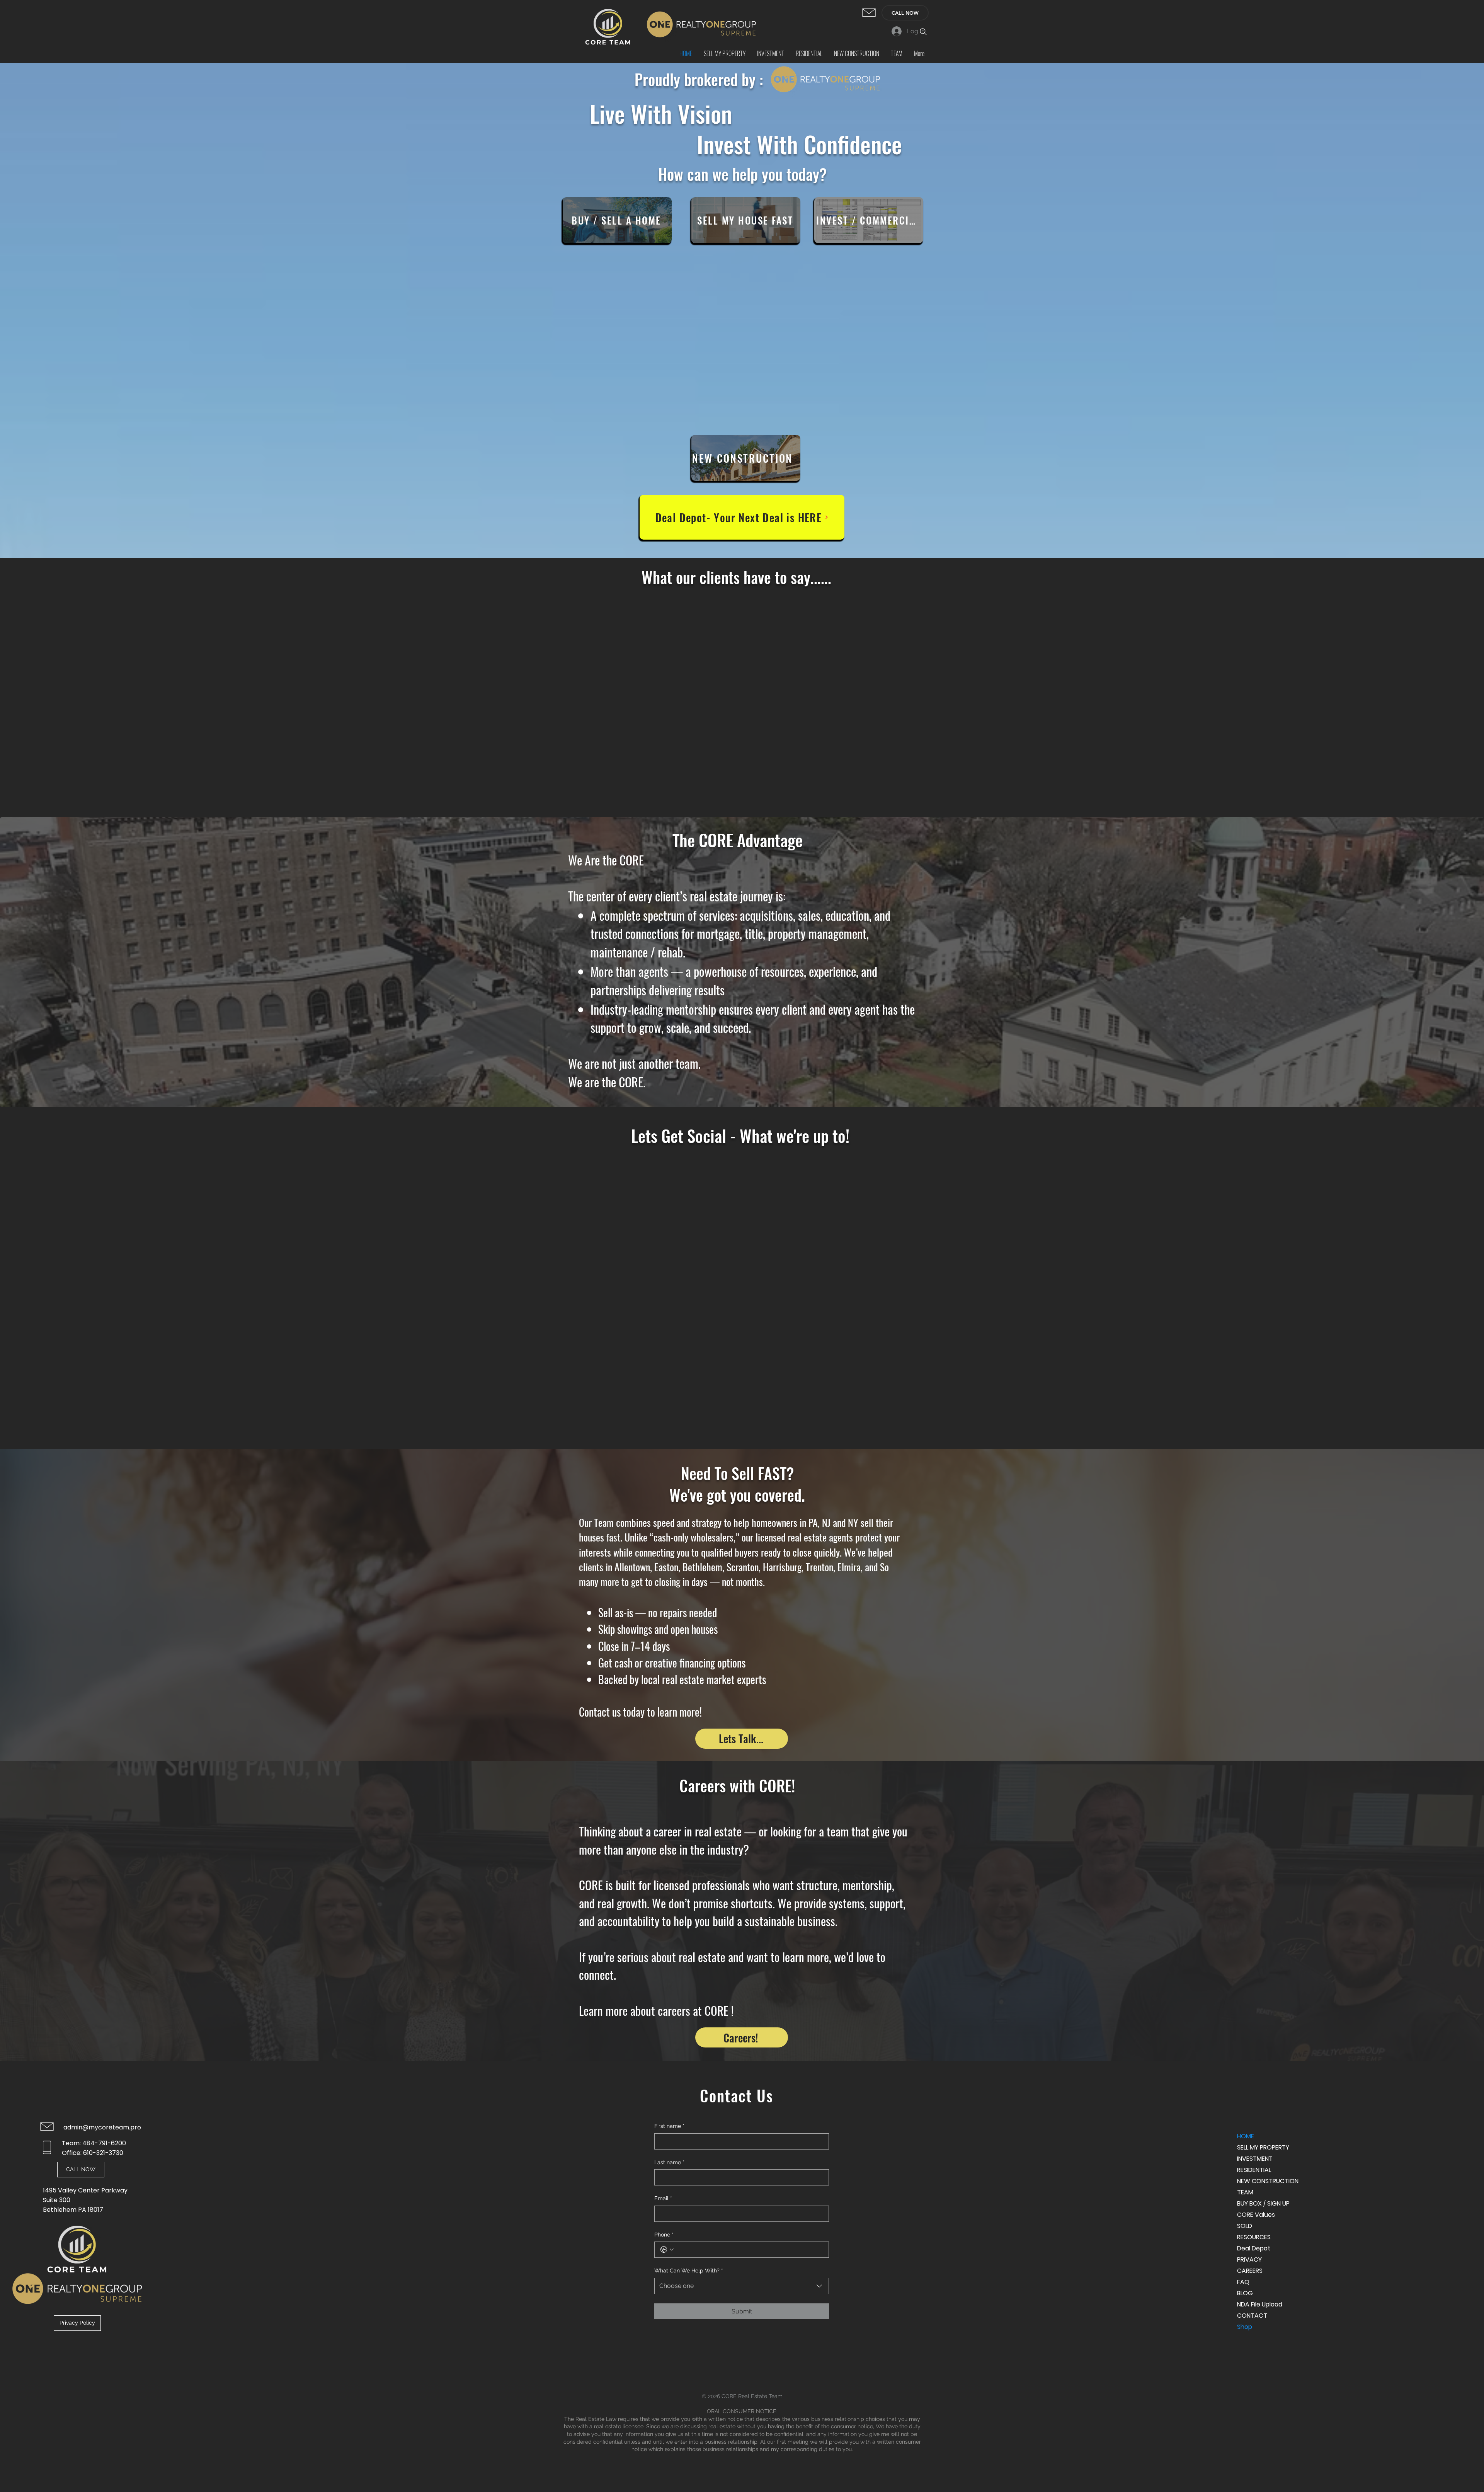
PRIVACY (1249, 2259)
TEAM (1245, 2192)
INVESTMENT (1255, 2159)
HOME (1246, 2136)
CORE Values (1256, 2215)
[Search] (923, 32)
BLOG (1245, 2293)
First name (669, 2126)
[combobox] (742, 2286)
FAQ (1243, 2282)
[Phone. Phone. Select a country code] (667, 2250)
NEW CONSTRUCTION (1264, 2181)
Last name (669, 2162)
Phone (664, 2235)
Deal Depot (1254, 2248)
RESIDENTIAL (1254, 2170)
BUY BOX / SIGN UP (1263, 2203)
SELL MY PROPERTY (1263, 2147)
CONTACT (1252, 2316)
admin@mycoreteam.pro (102, 2127)
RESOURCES (1254, 2237)
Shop (1245, 2327)
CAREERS (1250, 2271)
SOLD (1245, 2226)
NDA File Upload (1260, 2304)
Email (663, 2198)
